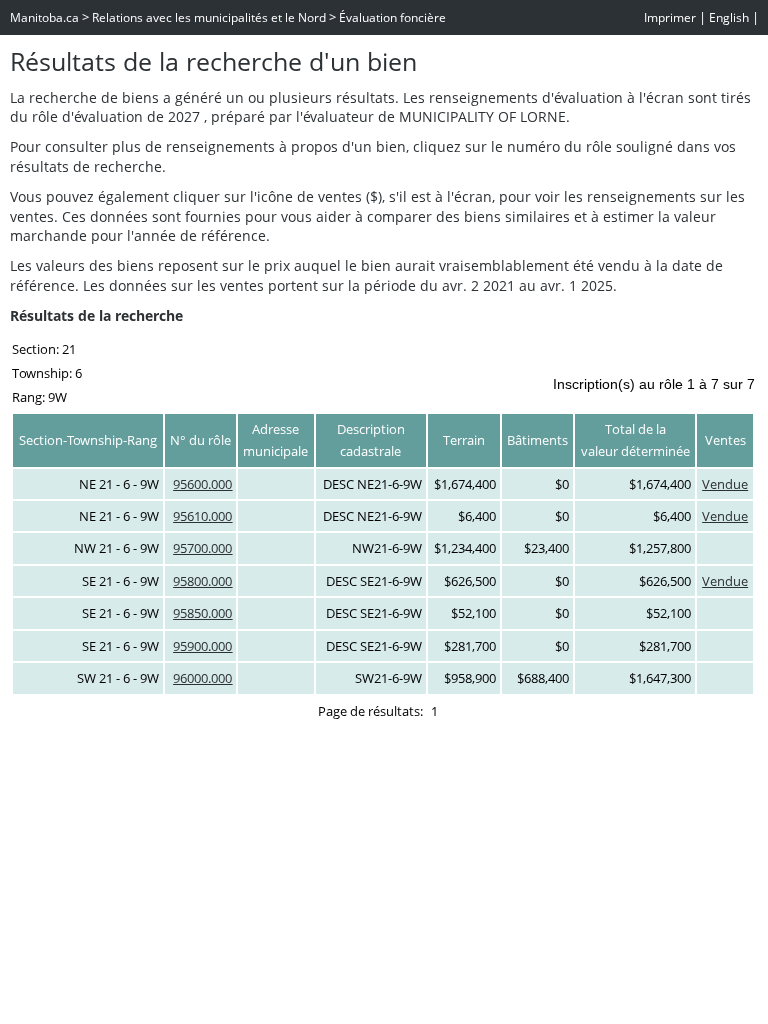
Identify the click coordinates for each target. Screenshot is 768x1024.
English (729, 17)
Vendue (725, 484)
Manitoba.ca (44, 17)
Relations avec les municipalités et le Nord (209, 17)
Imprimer (670, 17)
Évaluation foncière (392, 17)
